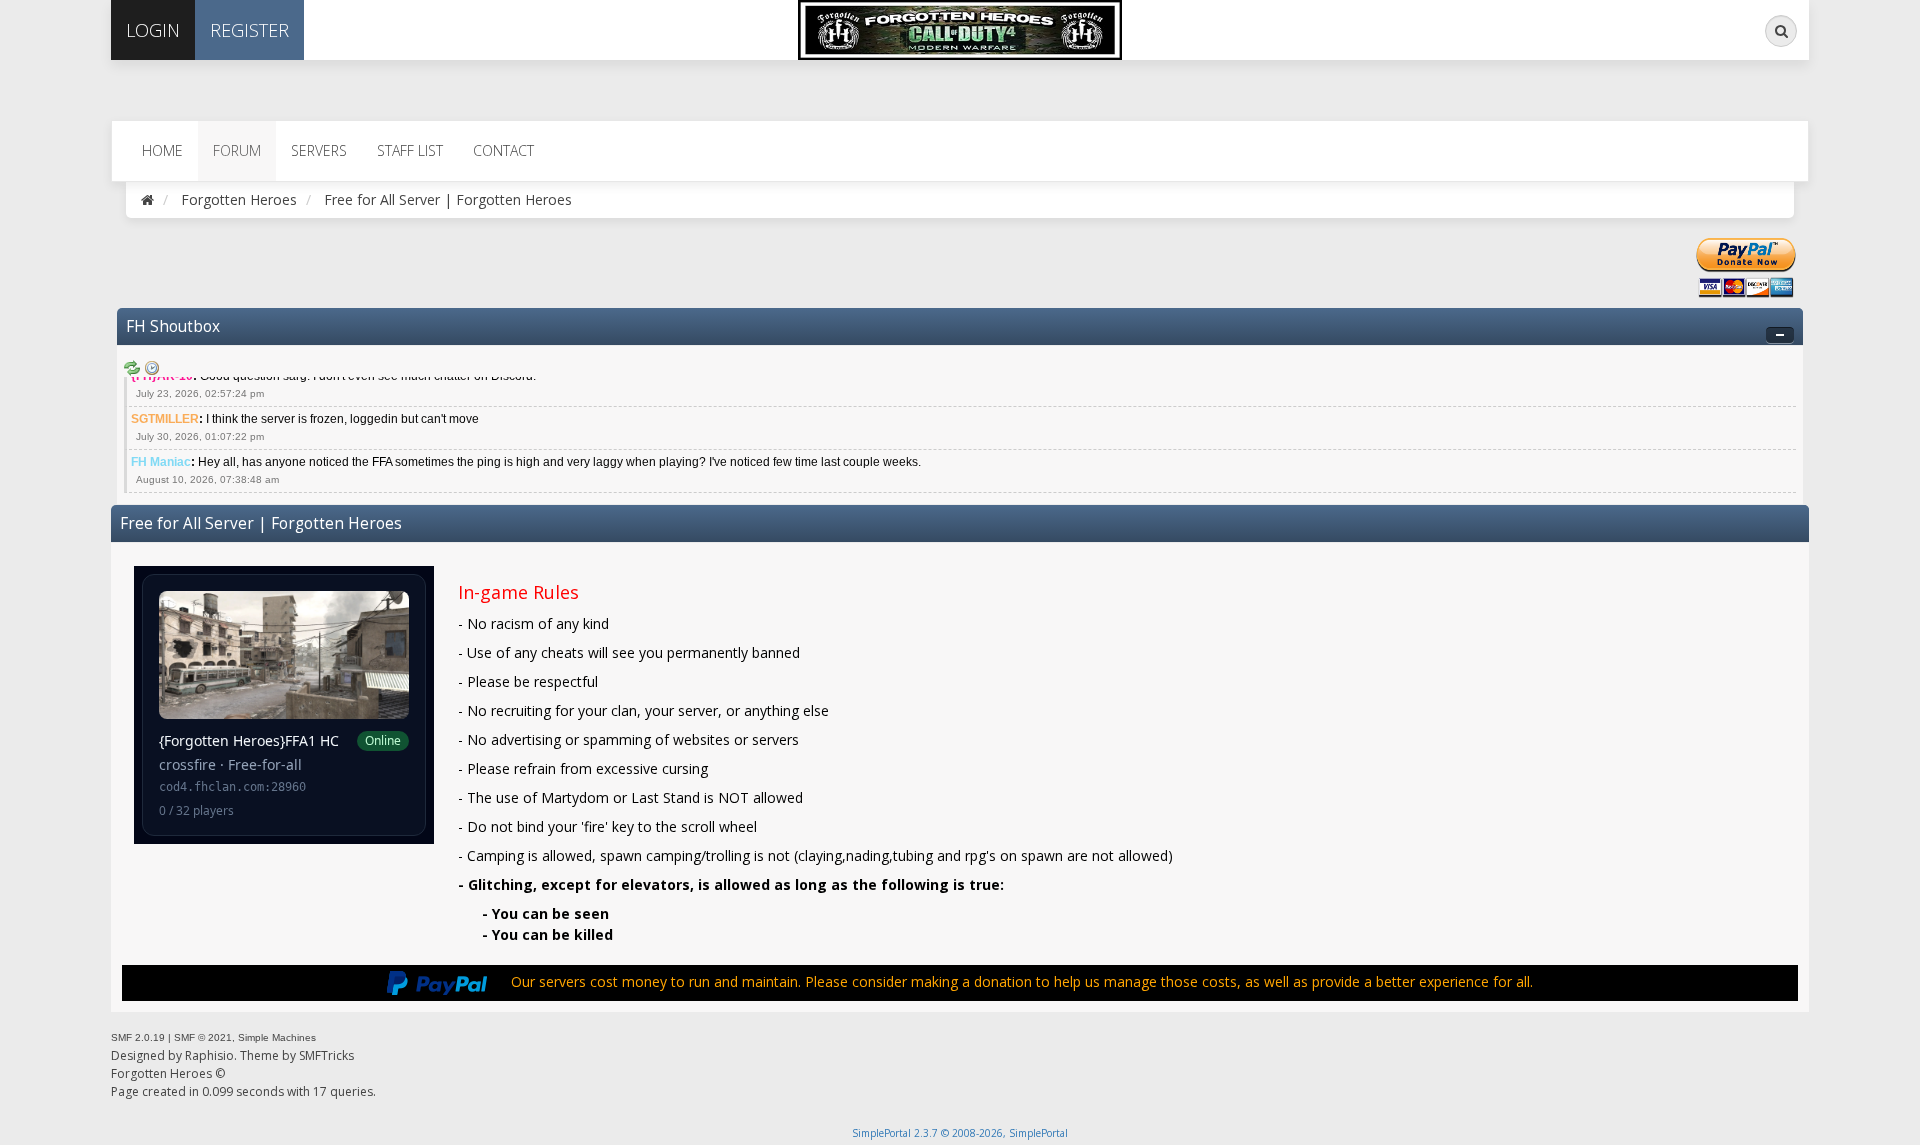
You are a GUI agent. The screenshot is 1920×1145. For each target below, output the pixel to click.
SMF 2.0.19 (138, 1037)
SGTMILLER (165, 419)
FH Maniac (161, 462)
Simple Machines (277, 1037)
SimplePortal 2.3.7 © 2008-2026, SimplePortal (960, 1133)
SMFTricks (326, 1055)
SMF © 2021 (203, 1037)
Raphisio (209, 1055)
